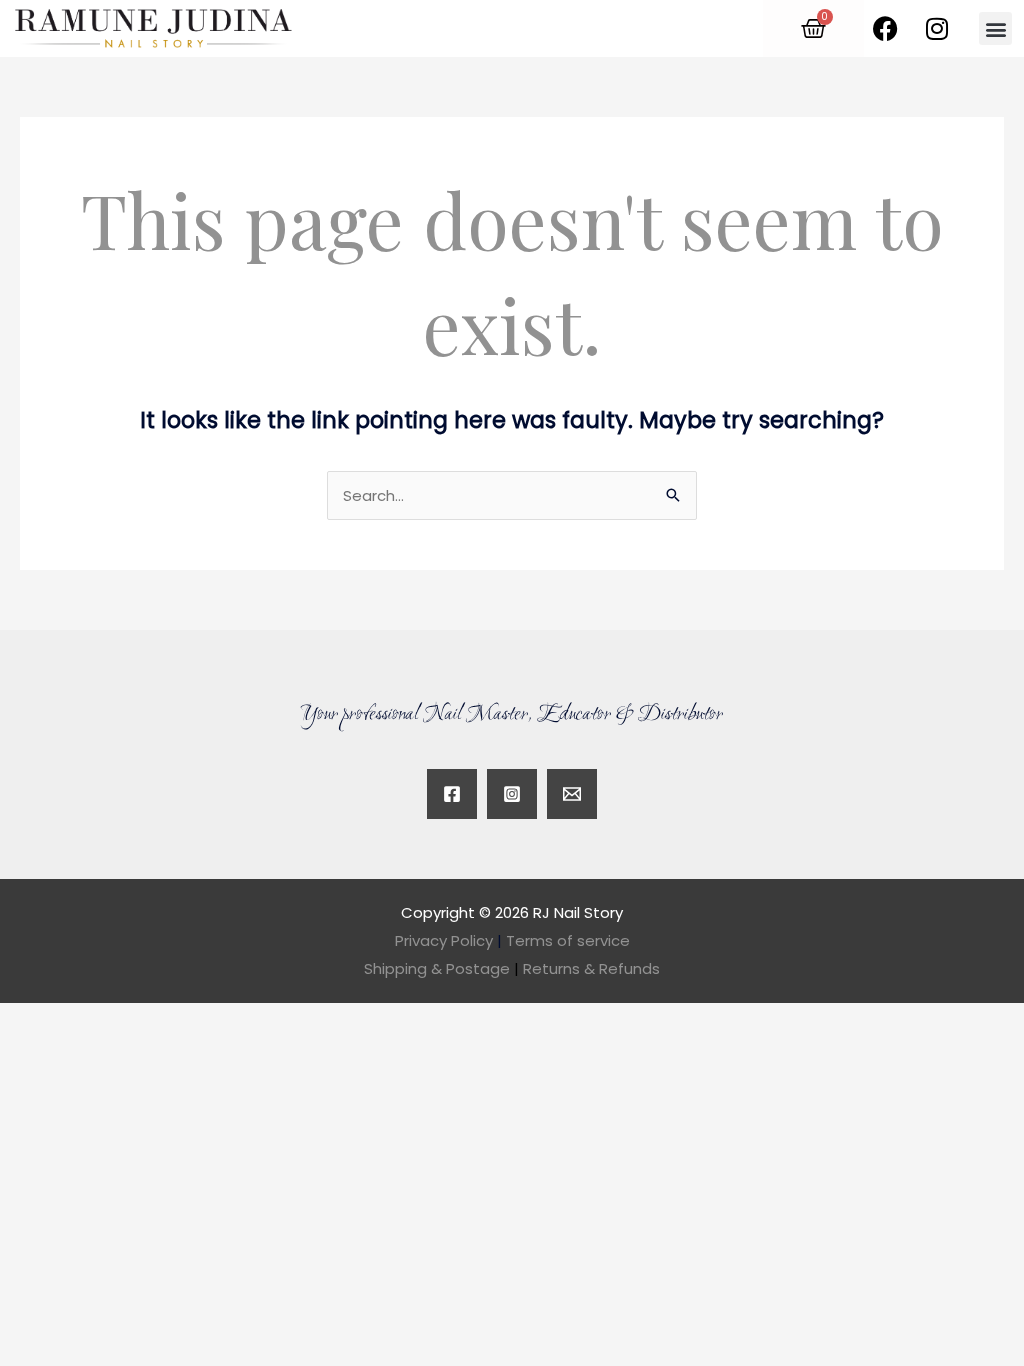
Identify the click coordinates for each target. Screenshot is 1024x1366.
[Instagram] (512, 794)
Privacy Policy (444, 940)
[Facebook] (452, 794)
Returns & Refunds (591, 968)
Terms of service (568, 940)
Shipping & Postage (441, 968)
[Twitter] (572, 794)
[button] (995, 28)
